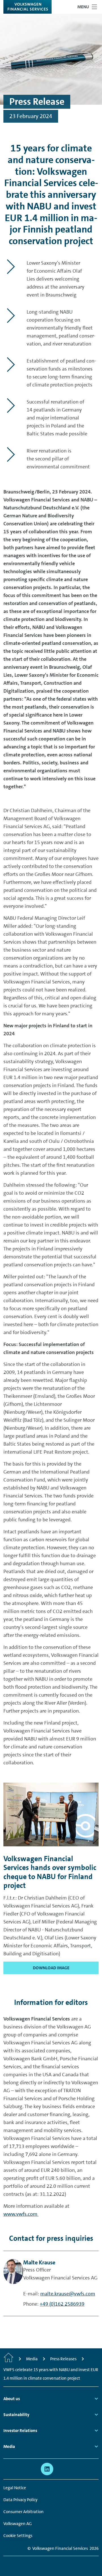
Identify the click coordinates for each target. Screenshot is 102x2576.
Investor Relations (20, 2431)
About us (12, 2399)
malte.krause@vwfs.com (68, 2294)
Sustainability (16, 2415)
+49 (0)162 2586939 (62, 2304)
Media (9, 2447)
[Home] (8, 2359)
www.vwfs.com (21, 2214)
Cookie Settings (18, 2536)
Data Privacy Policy (20, 2500)
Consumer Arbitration (24, 2512)
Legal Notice (15, 2488)
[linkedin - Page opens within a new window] (47, 2469)
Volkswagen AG (18, 2524)
